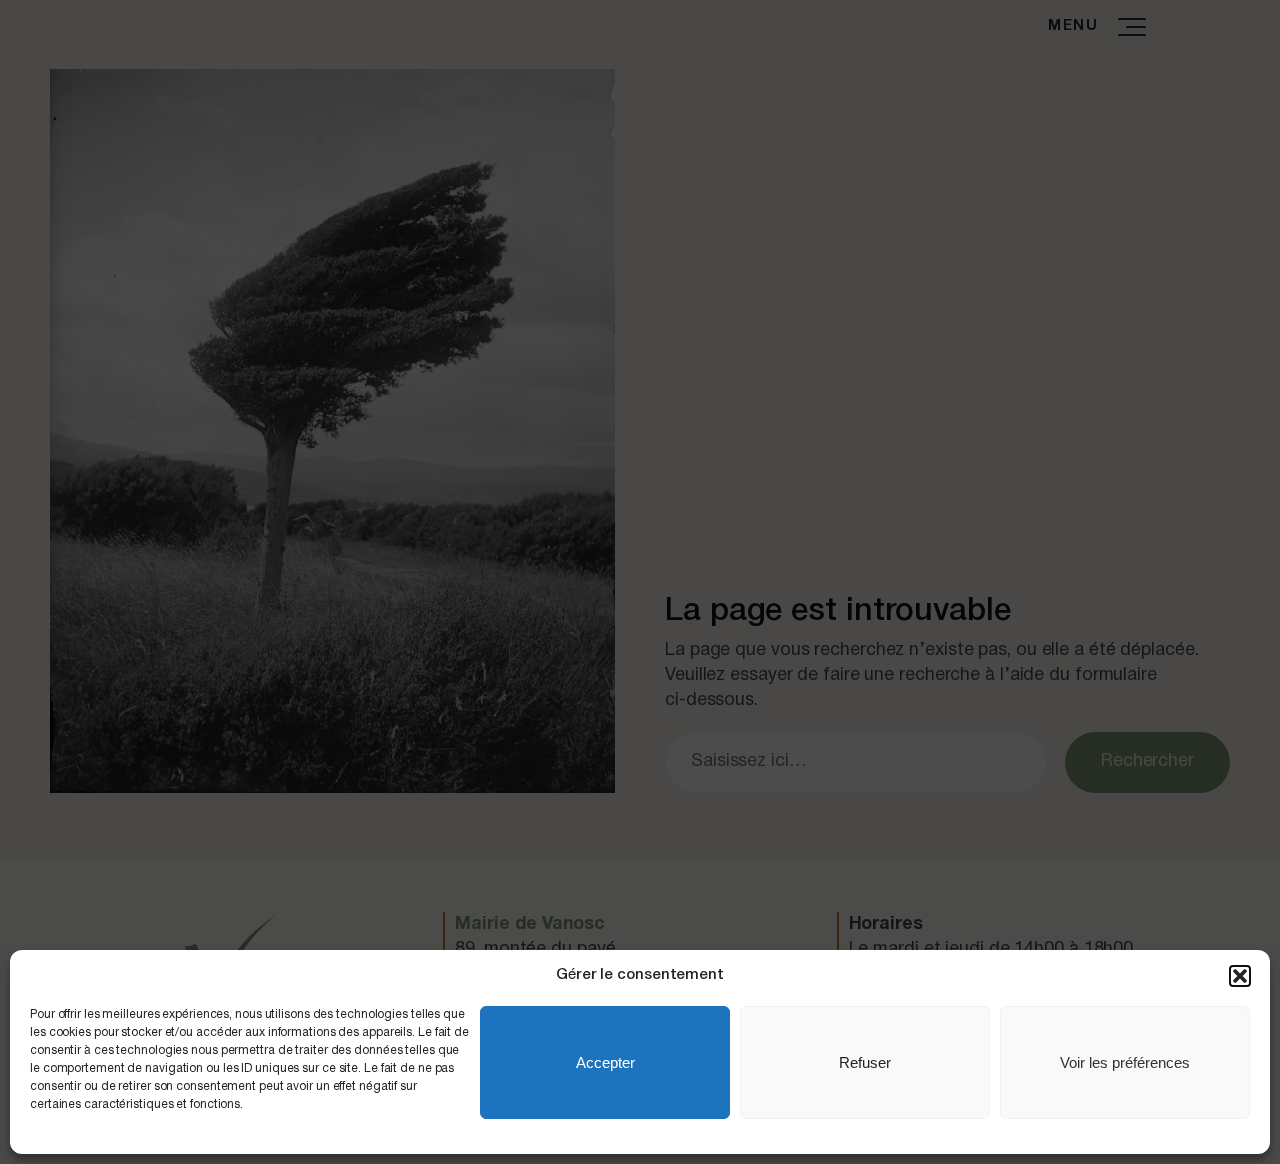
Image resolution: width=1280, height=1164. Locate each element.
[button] (1240, 976)
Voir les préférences (1125, 1062)
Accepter (605, 1062)
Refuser (865, 1062)
